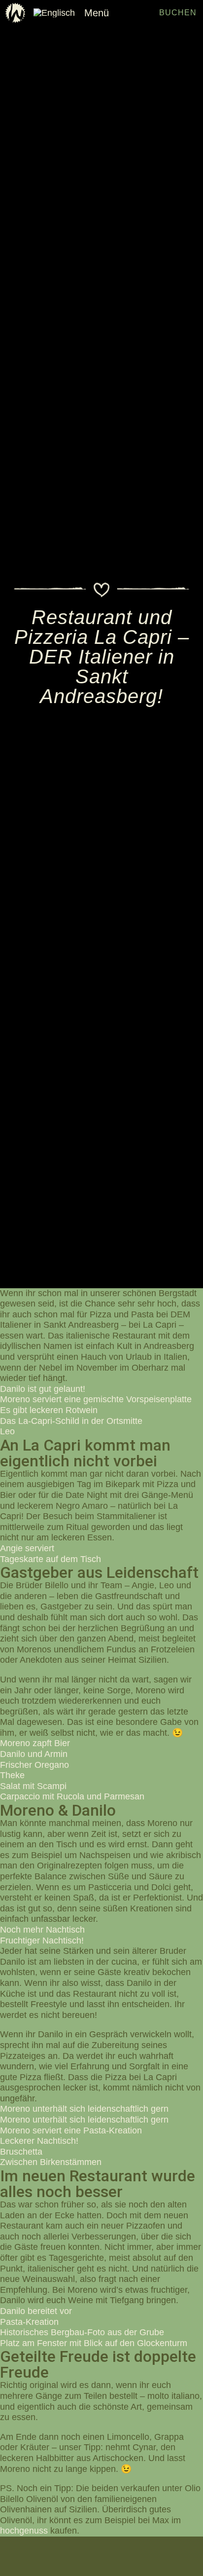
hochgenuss (24, 2531)
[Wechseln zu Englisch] (54, 13)
